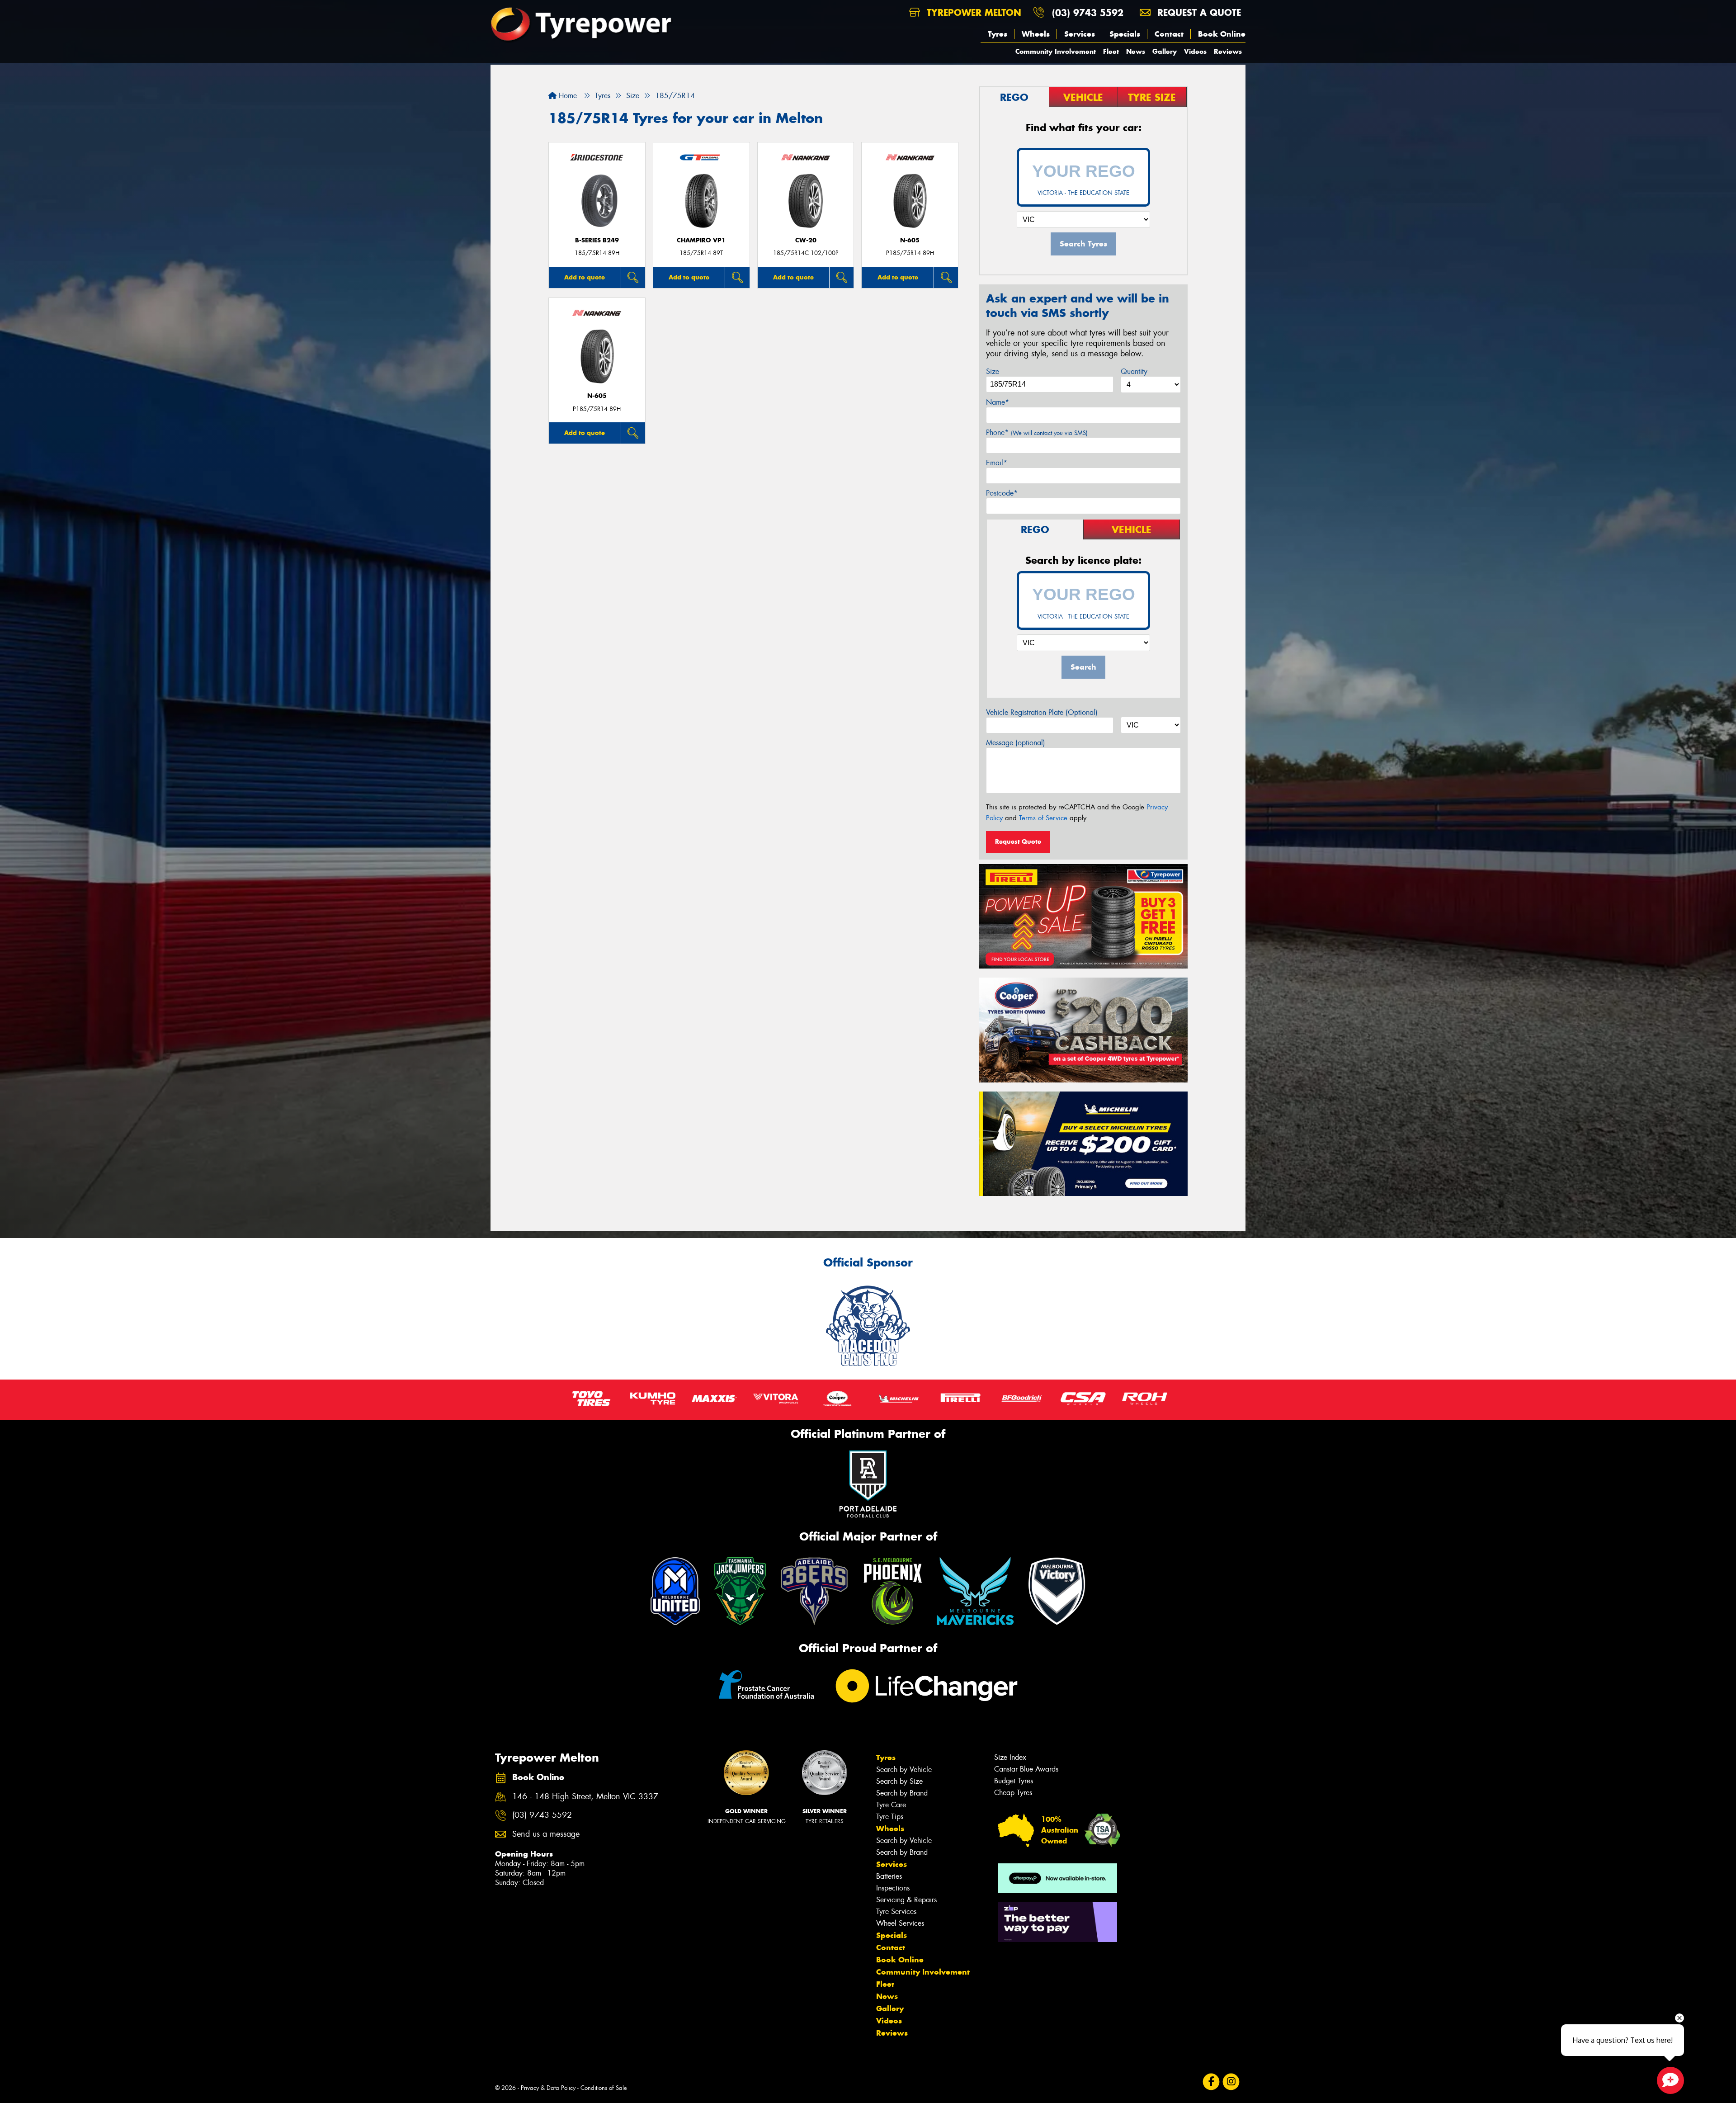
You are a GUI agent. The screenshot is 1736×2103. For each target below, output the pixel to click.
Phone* (1037, 432)
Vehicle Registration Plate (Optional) (1042, 712)
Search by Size (899, 1781)
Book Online (1222, 34)
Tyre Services (896, 1912)
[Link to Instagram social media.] (1231, 2082)
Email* (997, 463)
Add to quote (585, 277)
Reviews (1228, 51)
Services (1080, 34)
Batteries (889, 1876)
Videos (1195, 51)
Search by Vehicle (904, 1770)
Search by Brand (902, 1793)
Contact (1169, 34)
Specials (1125, 34)
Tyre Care (891, 1805)
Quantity (1134, 371)
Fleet (1111, 51)
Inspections (893, 1888)
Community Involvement (1056, 51)
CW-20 (806, 240)
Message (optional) (1016, 743)
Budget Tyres (1014, 1781)
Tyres (998, 34)
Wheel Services (900, 1923)
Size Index (1010, 1757)
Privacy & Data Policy (548, 2088)
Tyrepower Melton (972, 12)
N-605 (910, 240)
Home (567, 96)
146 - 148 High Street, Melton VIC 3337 (585, 1797)
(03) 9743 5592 (1088, 12)
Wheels (1036, 34)
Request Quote (1018, 841)
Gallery (1165, 51)
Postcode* (1002, 493)
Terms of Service (1043, 818)
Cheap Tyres (1013, 1793)
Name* (998, 402)
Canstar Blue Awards (1026, 1769)
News (1136, 51)
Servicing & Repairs (906, 1900)
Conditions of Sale (604, 2088)
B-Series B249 (597, 240)
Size (993, 371)
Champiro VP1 (701, 240)
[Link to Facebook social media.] (1211, 2082)
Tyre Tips (890, 1817)
